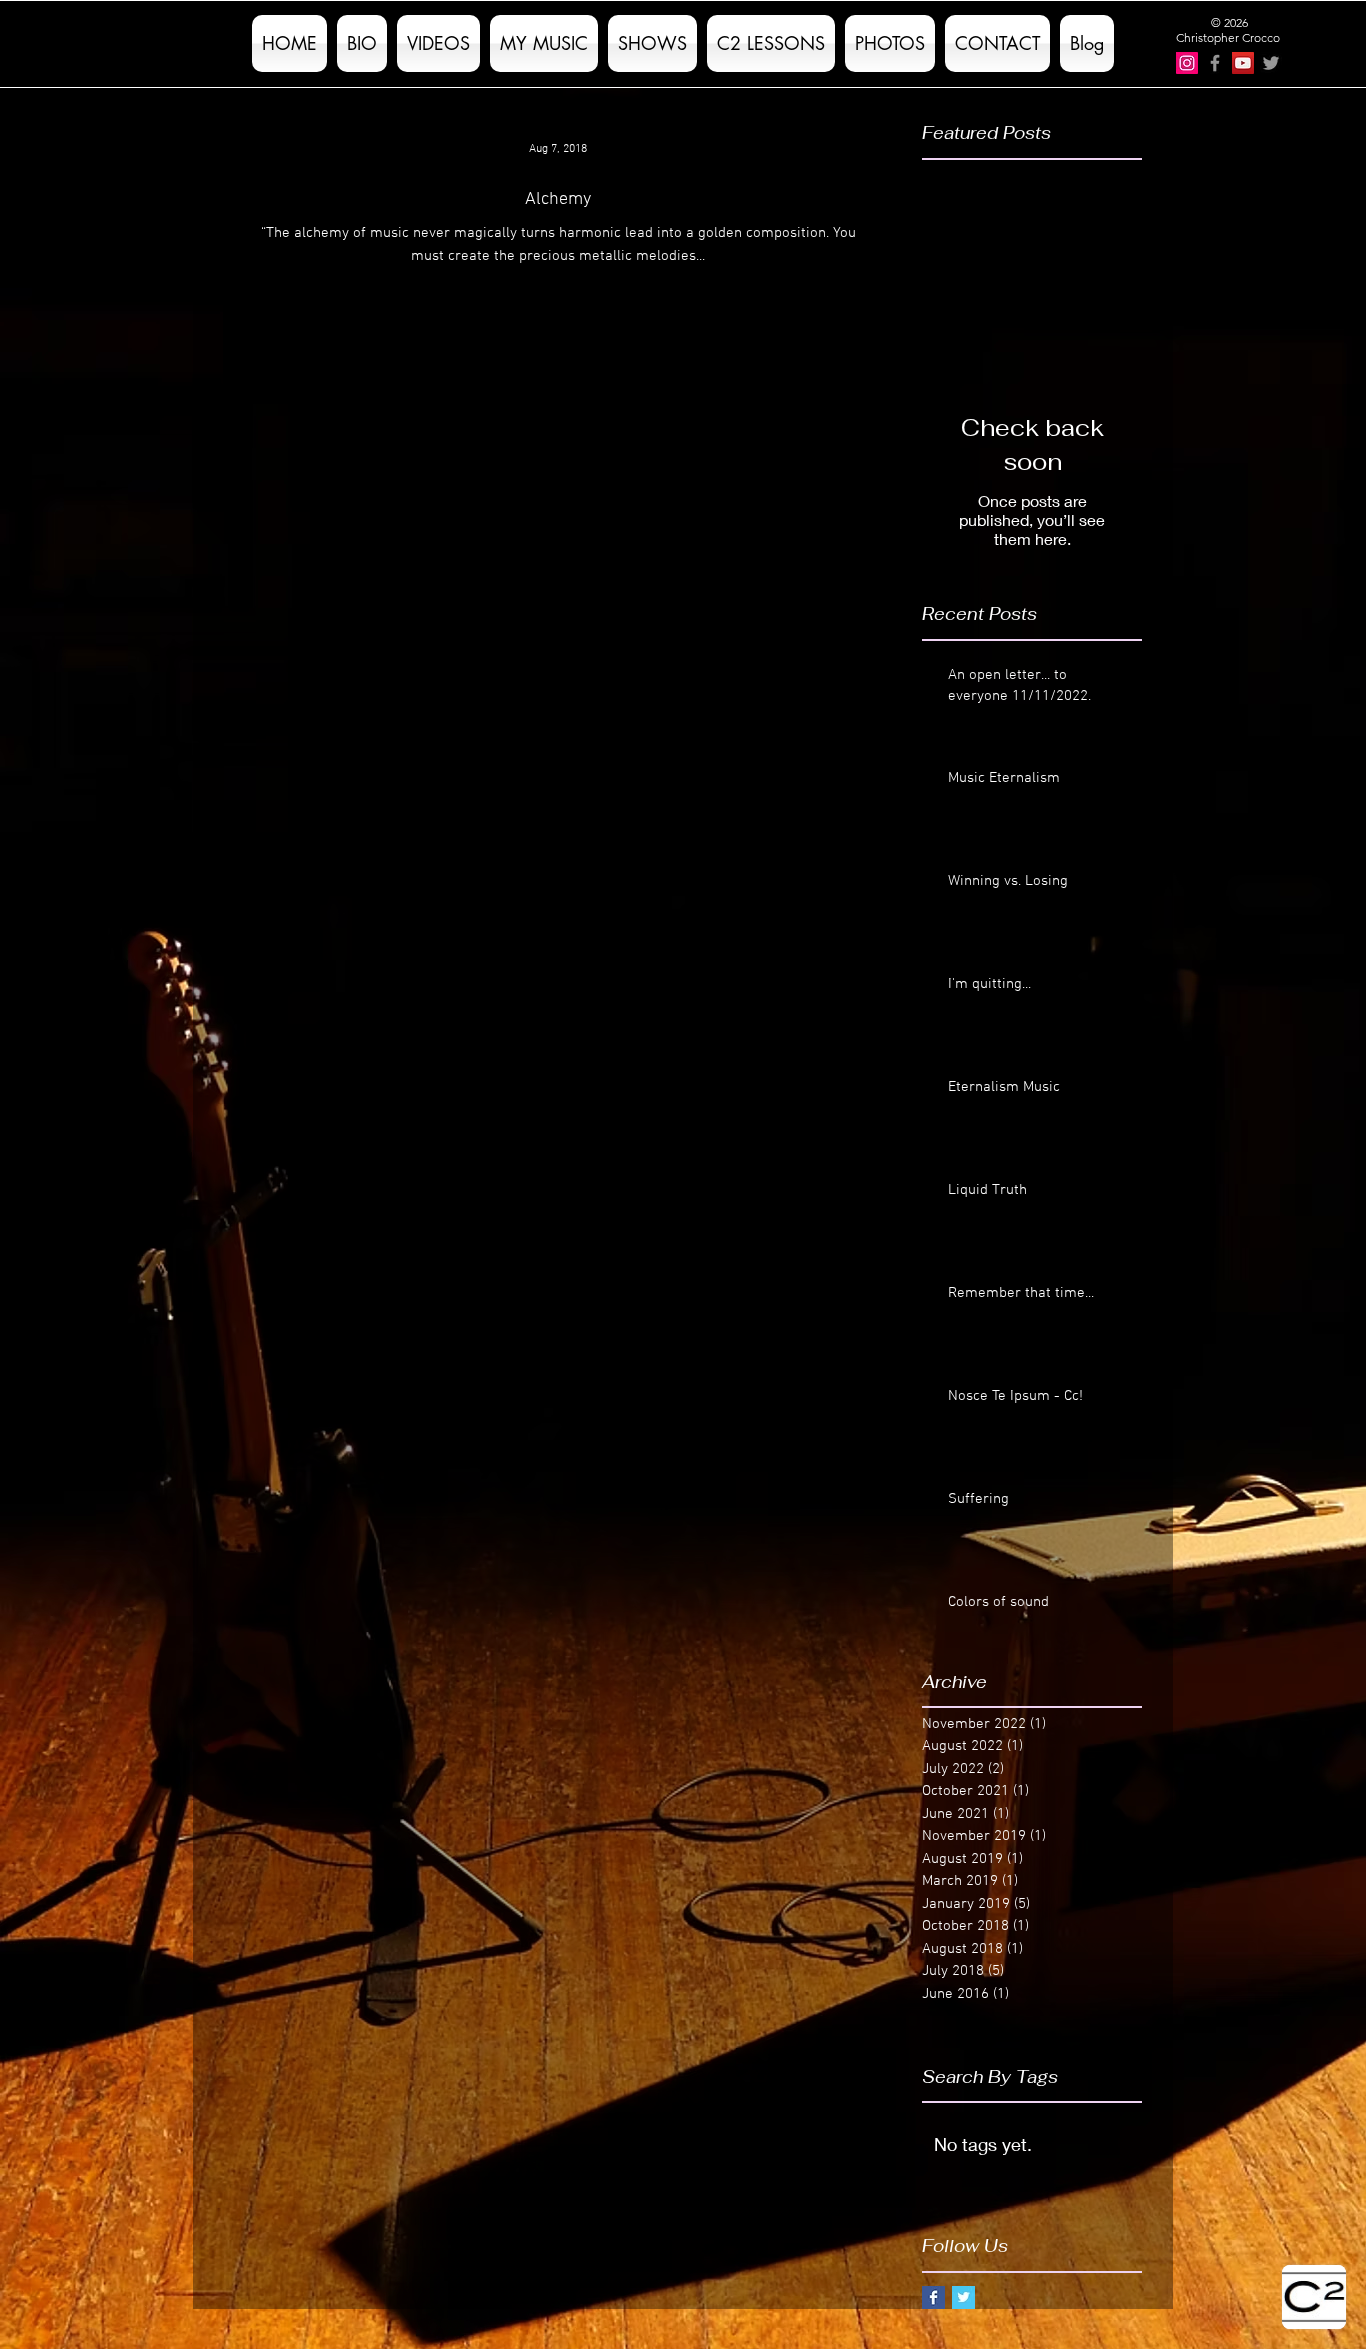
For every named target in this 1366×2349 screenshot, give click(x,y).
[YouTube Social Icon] (1243, 63)
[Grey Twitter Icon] (1271, 63)
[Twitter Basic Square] (963, 2297)
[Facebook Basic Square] (933, 2297)
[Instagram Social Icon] (1187, 63)
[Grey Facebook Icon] (1215, 63)
